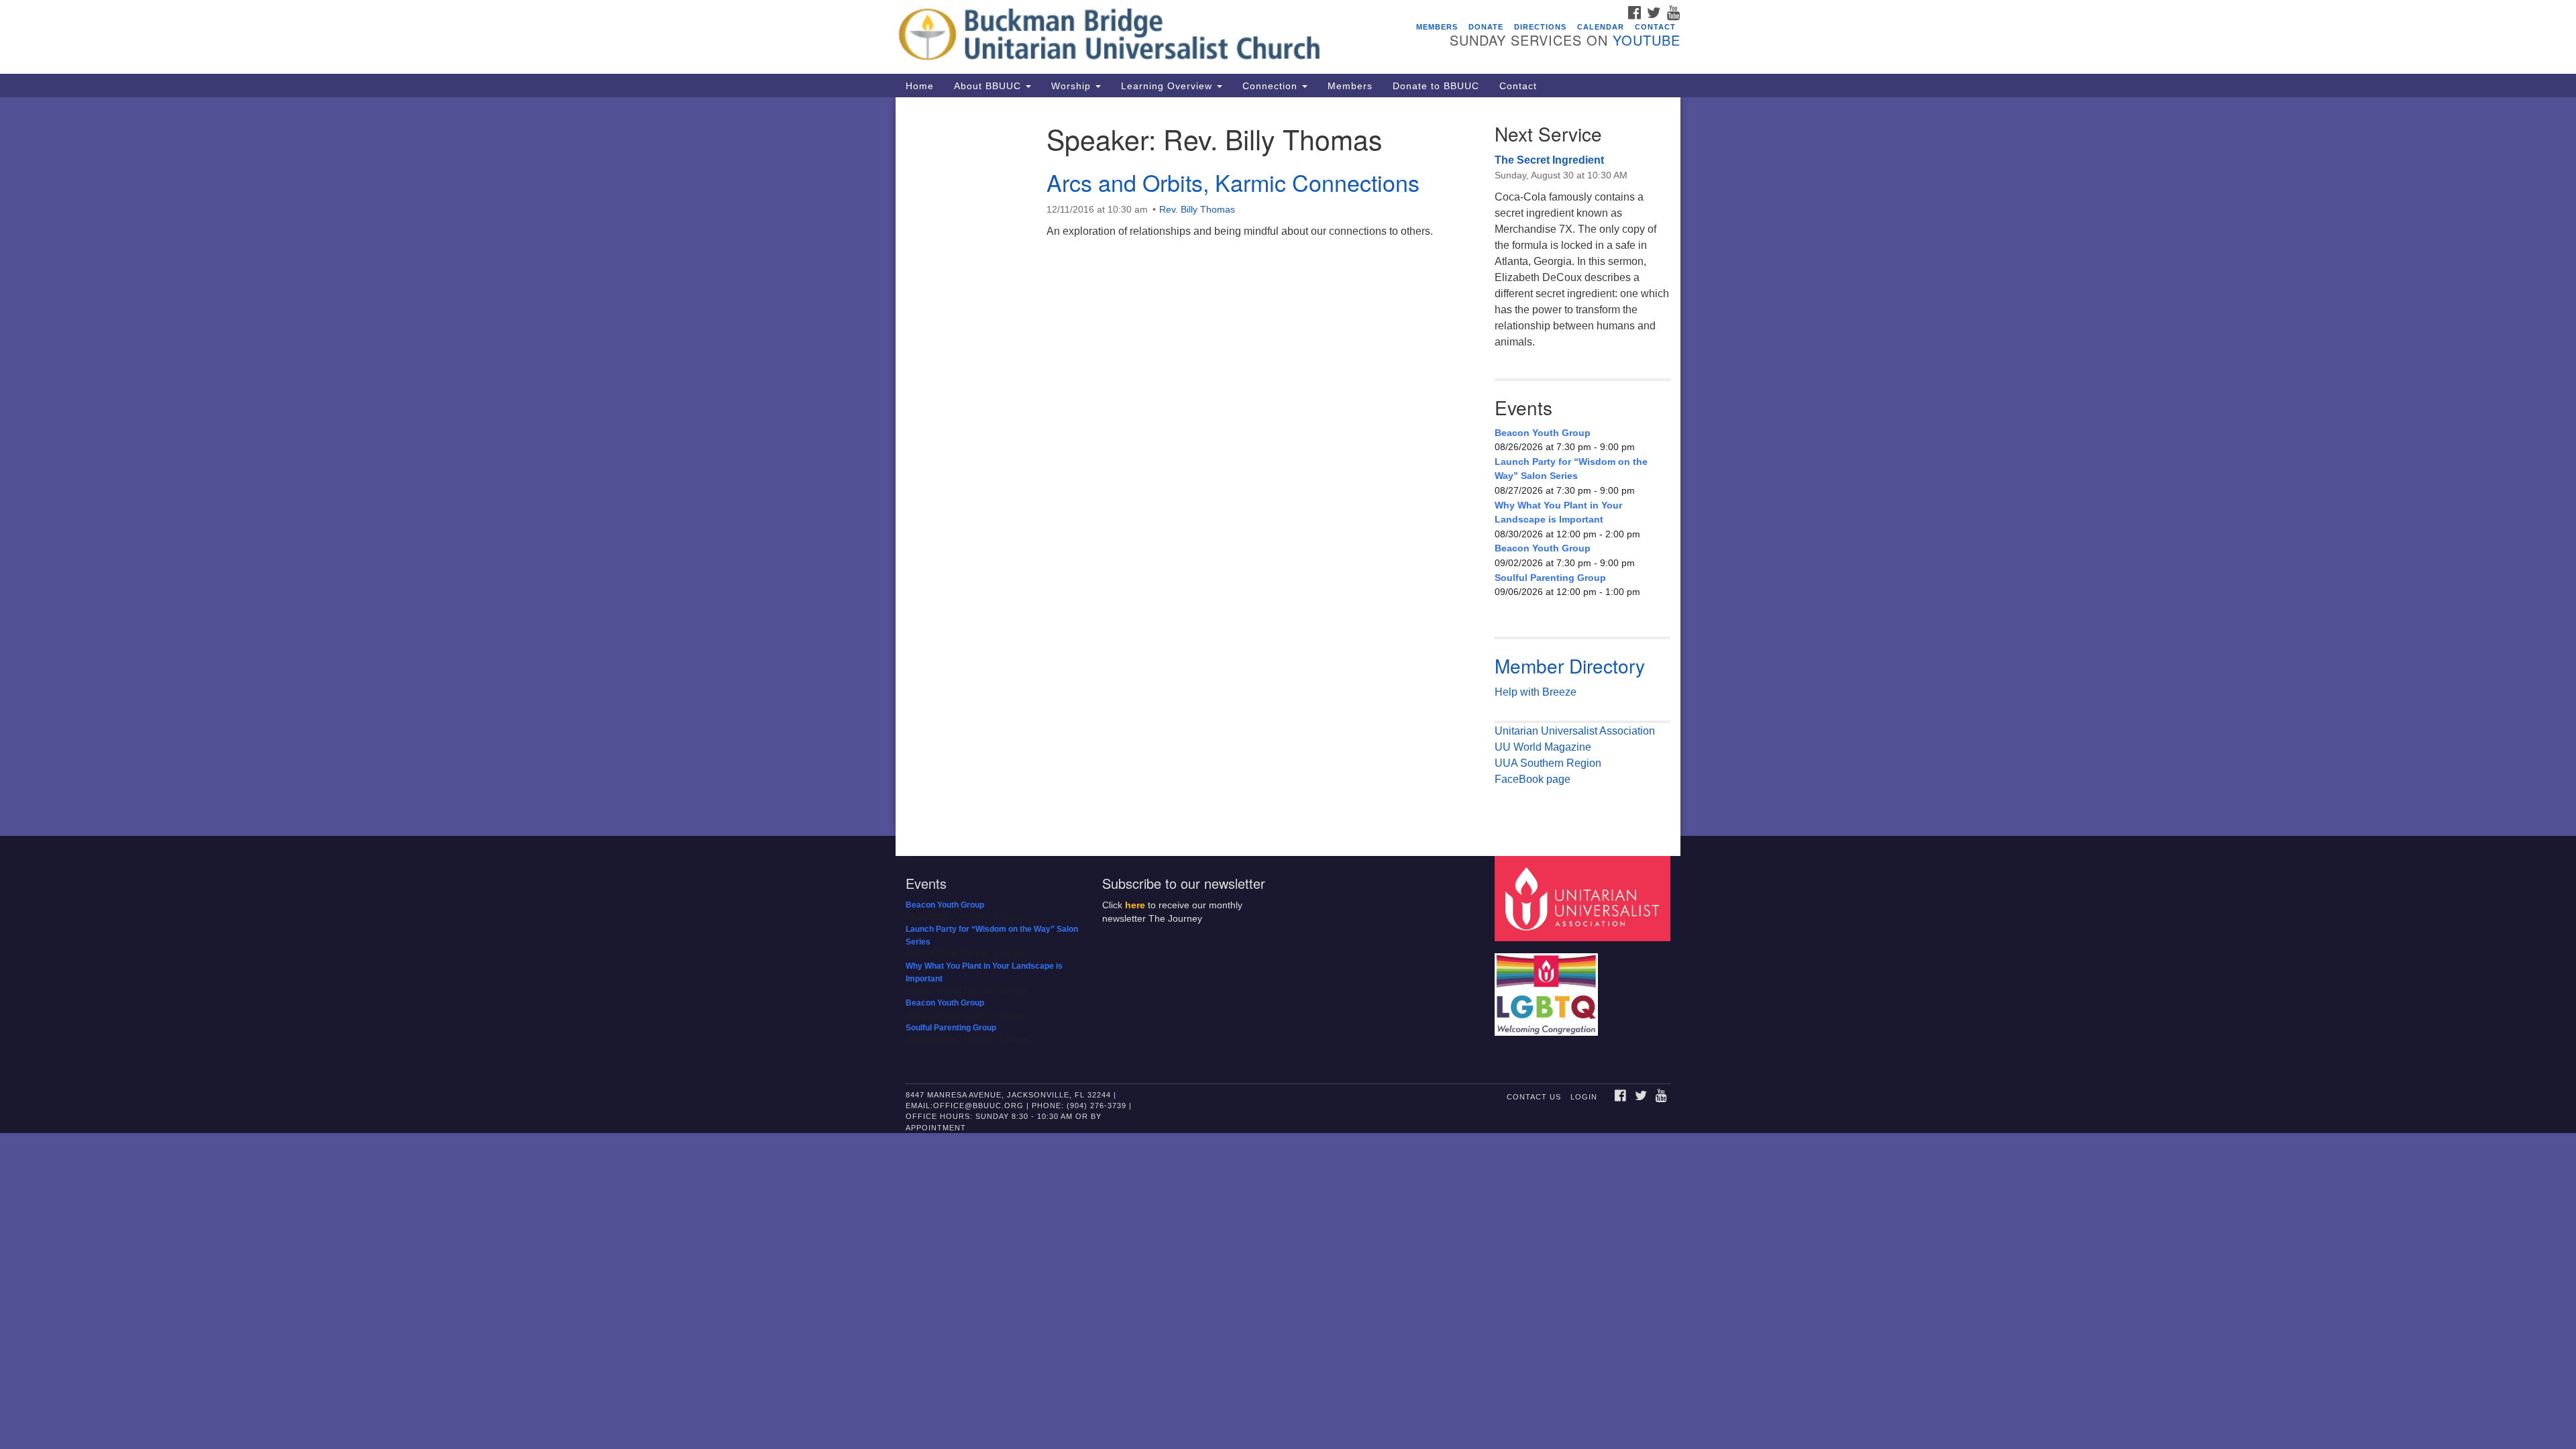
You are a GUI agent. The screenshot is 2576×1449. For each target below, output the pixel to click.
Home (920, 86)
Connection (1272, 86)
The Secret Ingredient (1549, 160)
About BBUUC (989, 86)
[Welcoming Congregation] (1548, 988)
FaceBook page (1533, 779)
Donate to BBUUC (1436, 86)
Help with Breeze (1536, 692)
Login (1584, 1097)
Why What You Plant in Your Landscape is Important (1558, 513)
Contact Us (1534, 1097)
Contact (1655, 27)
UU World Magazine (1543, 747)
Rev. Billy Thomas (1197, 209)
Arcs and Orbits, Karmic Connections (1233, 182)
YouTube (1647, 40)
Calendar (1601, 27)
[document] (1288, 467)
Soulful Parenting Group (1550, 578)
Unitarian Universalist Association (1575, 731)
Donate (1486, 27)
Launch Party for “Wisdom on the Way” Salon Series (1571, 469)
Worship (1073, 86)
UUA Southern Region (1548, 763)
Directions (1540, 27)
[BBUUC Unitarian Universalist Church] (1125, 37)
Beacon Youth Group (1543, 433)
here (1135, 905)
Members (1437, 27)
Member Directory (1570, 665)
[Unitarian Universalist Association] (1585, 898)
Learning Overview (1168, 86)
